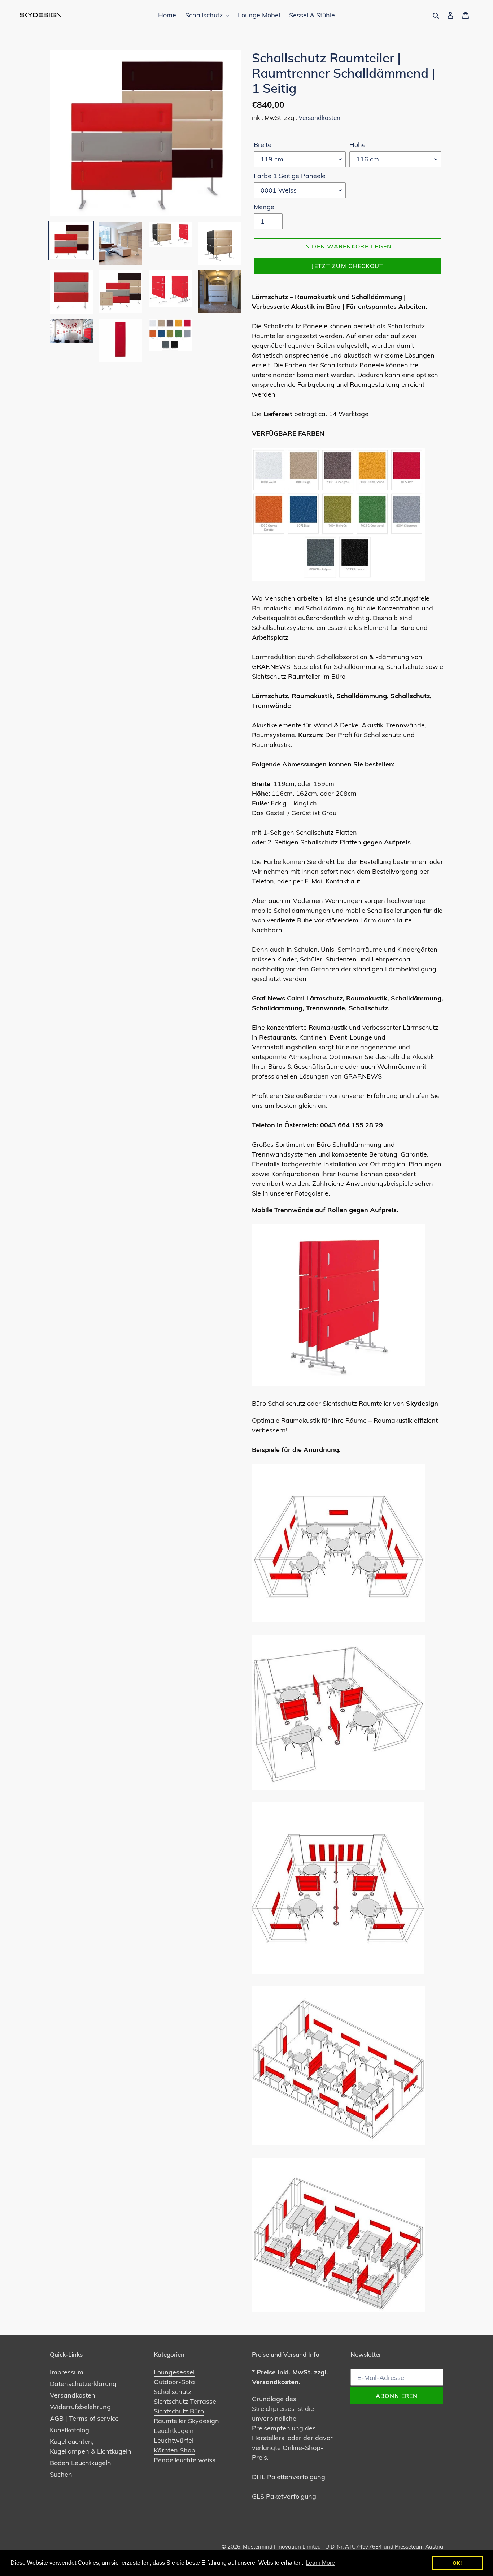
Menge (264, 207)
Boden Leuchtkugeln (80, 2463)
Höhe (357, 145)
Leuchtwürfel (174, 2440)
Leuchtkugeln (174, 2431)
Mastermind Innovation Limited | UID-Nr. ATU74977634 (312, 2547)
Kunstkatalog (69, 2430)
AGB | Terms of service (84, 2418)
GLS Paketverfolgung (284, 2496)
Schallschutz (173, 2392)
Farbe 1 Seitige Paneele (290, 176)
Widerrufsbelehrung (80, 2407)
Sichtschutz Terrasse (185, 2401)
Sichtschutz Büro (179, 2411)
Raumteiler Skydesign (186, 2421)
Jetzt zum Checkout (347, 266)
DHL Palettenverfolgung (289, 2477)
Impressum (67, 2372)
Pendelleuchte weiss (185, 2460)
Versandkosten (319, 118)
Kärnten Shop (174, 2450)
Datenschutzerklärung (83, 2384)
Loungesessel (174, 2372)
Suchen (61, 2474)
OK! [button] (457, 2563)
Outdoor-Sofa (174, 2382)
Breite (263, 145)
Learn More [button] (320, 2563)
